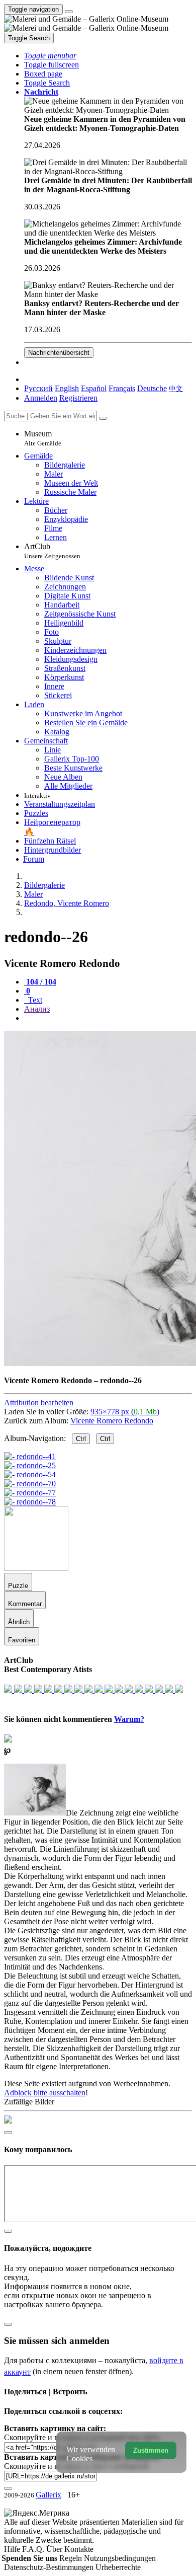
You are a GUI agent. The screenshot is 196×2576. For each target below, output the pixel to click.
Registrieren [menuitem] (78, 398)
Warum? (129, 1719)
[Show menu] (69, 12)
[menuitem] (176, 388)
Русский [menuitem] (38, 388)
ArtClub (52, 551)
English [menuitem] (67, 388)
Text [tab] (34, 1000)
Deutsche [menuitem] (152, 388)
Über (55, 2549)
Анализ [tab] (37, 1009)
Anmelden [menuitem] (41, 398)
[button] (50, 56)
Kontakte (79, 2549)
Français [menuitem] (122, 388)
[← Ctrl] (30, 1502)
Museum (43, 438)
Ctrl (81, 1439)
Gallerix (48, 2495)
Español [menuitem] (94, 388)
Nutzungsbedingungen (120, 2558)
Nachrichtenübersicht (59, 353)
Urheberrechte (118, 2567)
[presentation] (108, 1018)
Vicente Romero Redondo (112, 1421)
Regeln (72, 2558)
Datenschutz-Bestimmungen (50, 2567)
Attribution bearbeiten (39, 1403)
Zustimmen (151, 2450)
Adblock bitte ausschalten (45, 2093)
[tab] (40, 982)
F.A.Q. (34, 2549)
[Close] (103, 418)
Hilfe (13, 2549)
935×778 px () (125, 1412)
